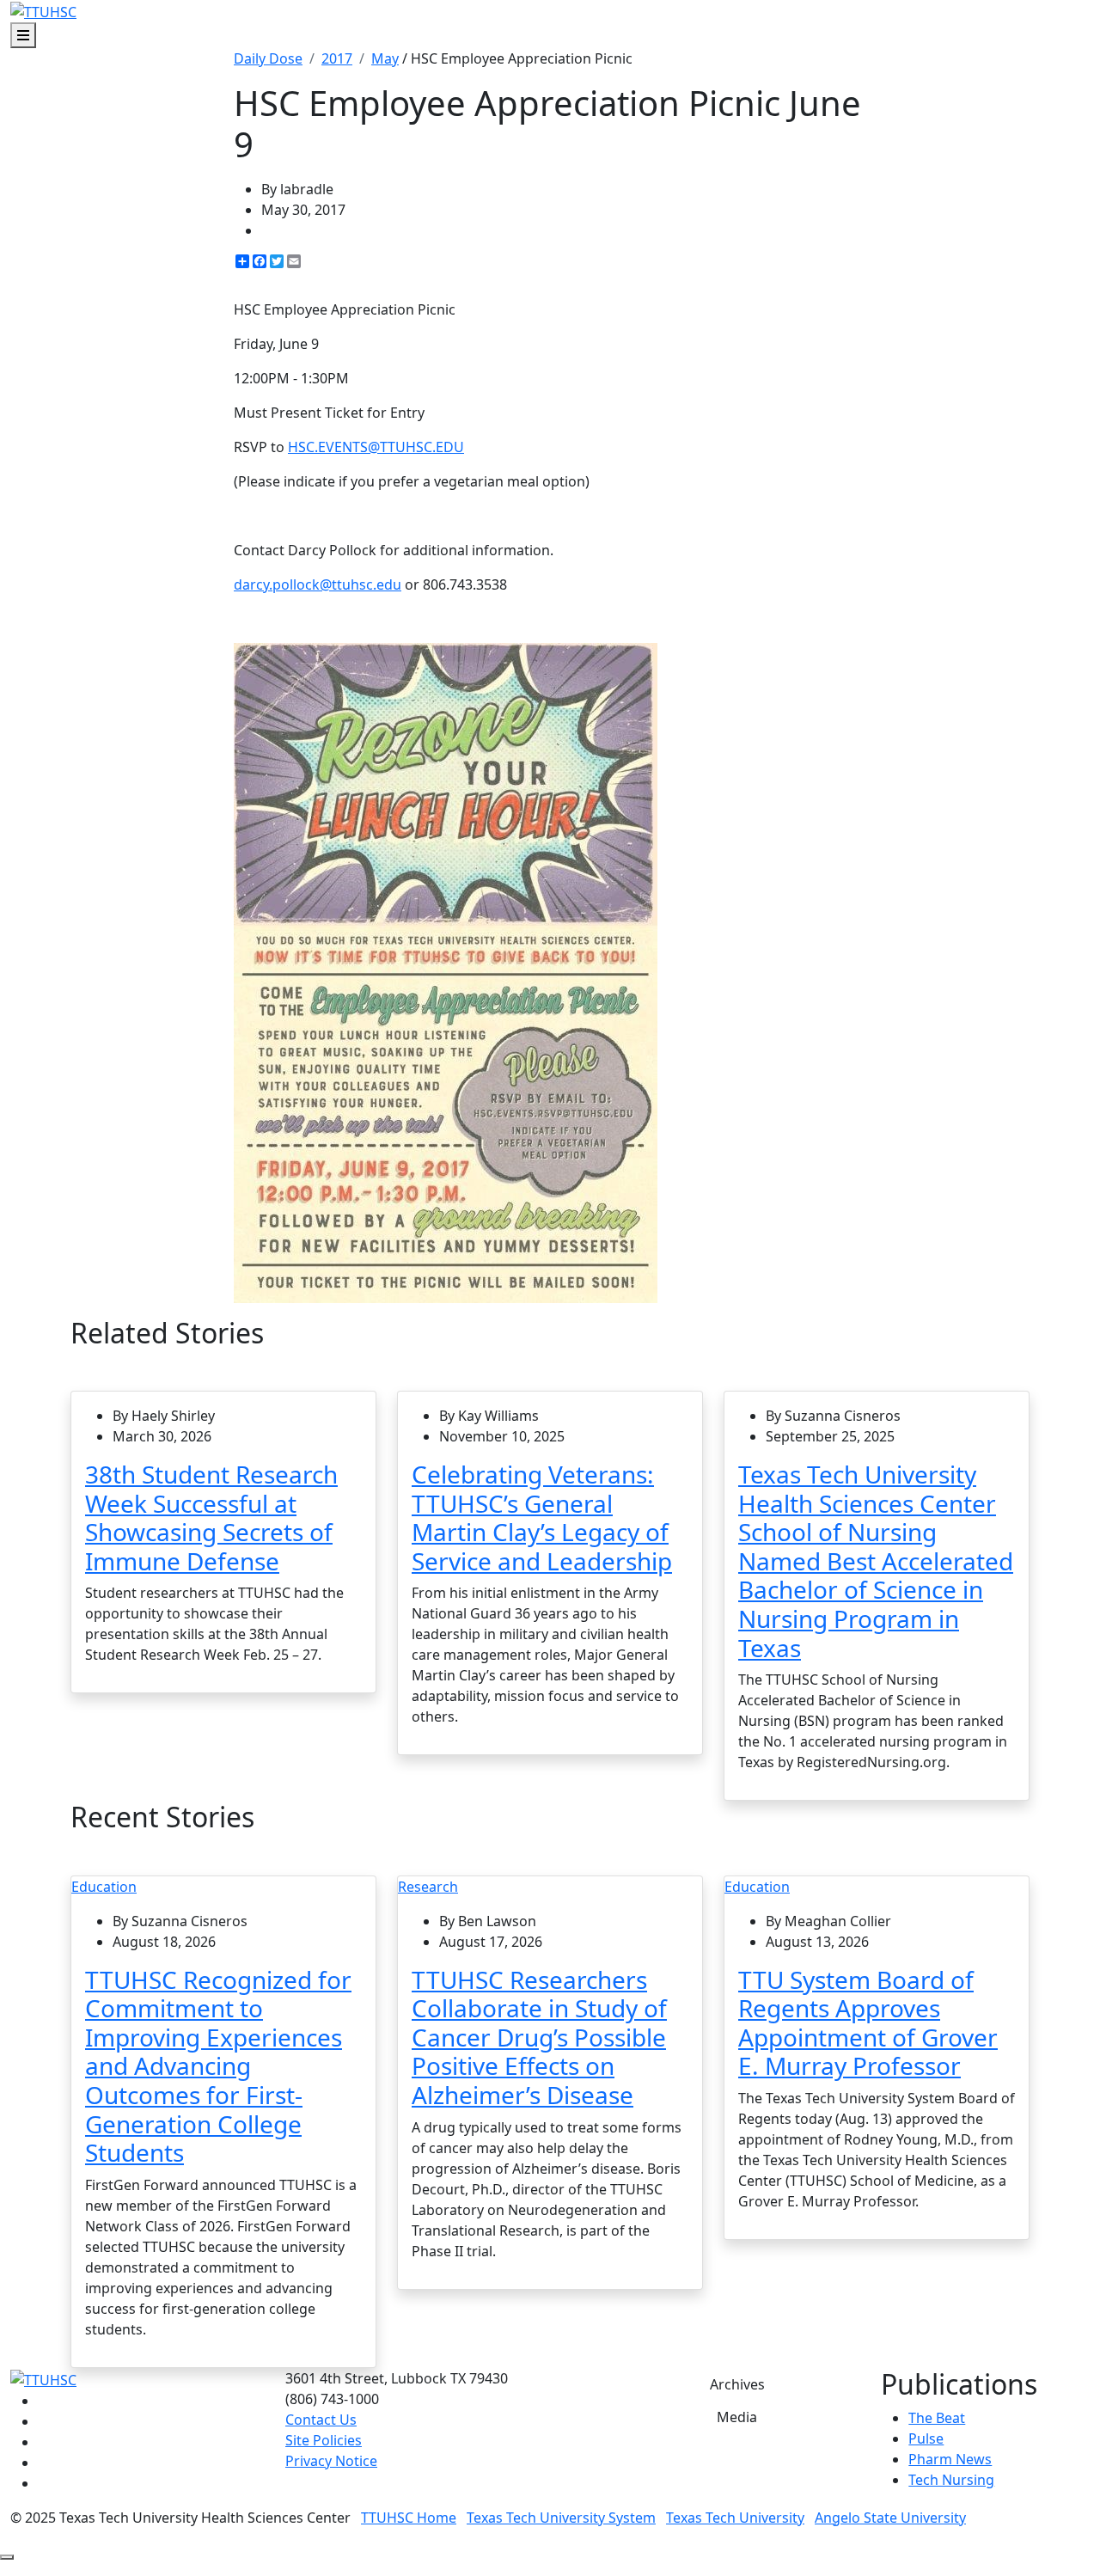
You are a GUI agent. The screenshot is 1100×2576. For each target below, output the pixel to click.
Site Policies (324, 2440)
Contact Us (321, 2420)
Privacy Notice (331, 2461)
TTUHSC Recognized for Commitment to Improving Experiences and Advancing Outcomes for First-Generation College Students (218, 2066)
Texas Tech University (735, 2518)
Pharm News (950, 2459)
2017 (337, 58)
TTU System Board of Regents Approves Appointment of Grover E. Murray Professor (868, 2023)
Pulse (926, 2438)
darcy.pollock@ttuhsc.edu (318, 584)
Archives (737, 2384)
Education (104, 1887)
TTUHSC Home (409, 2518)
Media (737, 2417)
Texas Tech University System (561, 2518)
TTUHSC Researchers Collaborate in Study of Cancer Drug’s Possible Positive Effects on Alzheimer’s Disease (539, 2037)
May (385, 58)
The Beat (937, 2418)
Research (428, 1887)
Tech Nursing (951, 2480)
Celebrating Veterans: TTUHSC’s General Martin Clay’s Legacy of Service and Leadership (542, 1517)
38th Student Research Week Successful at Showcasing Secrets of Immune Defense (211, 1517)
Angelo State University (890, 2518)
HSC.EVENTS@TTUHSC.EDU (376, 447)
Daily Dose (268, 58)
